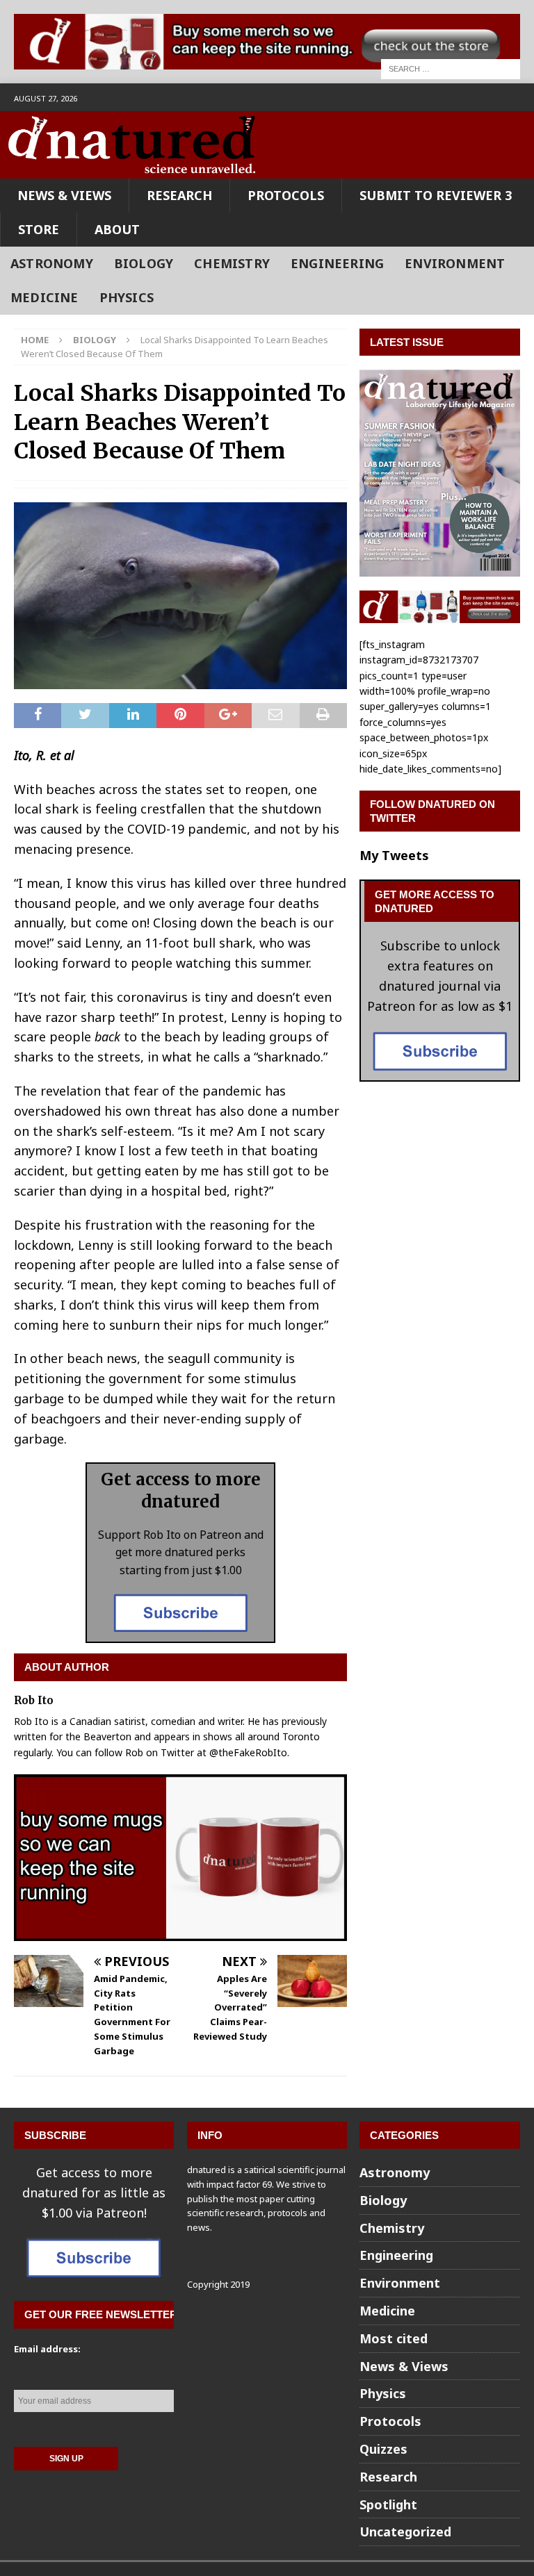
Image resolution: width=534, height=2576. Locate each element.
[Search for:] (451, 68)
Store (39, 229)
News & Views (64, 195)
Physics (127, 297)
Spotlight (388, 2504)
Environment (455, 263)
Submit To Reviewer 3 (436, 195)
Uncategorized (405, 2532)
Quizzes (383, 2449)
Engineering (337, 263)
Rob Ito (34, 1700)
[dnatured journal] (133, 169)
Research (179, 195)
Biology (144, 263)
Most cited (394, 2338)
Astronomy (52, 263)
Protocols (286, 195)
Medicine (44, 297)
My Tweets (394, 855)
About (117, 229)
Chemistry (232, 263)
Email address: (47, 2349)
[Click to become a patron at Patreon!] (181, 1632)
